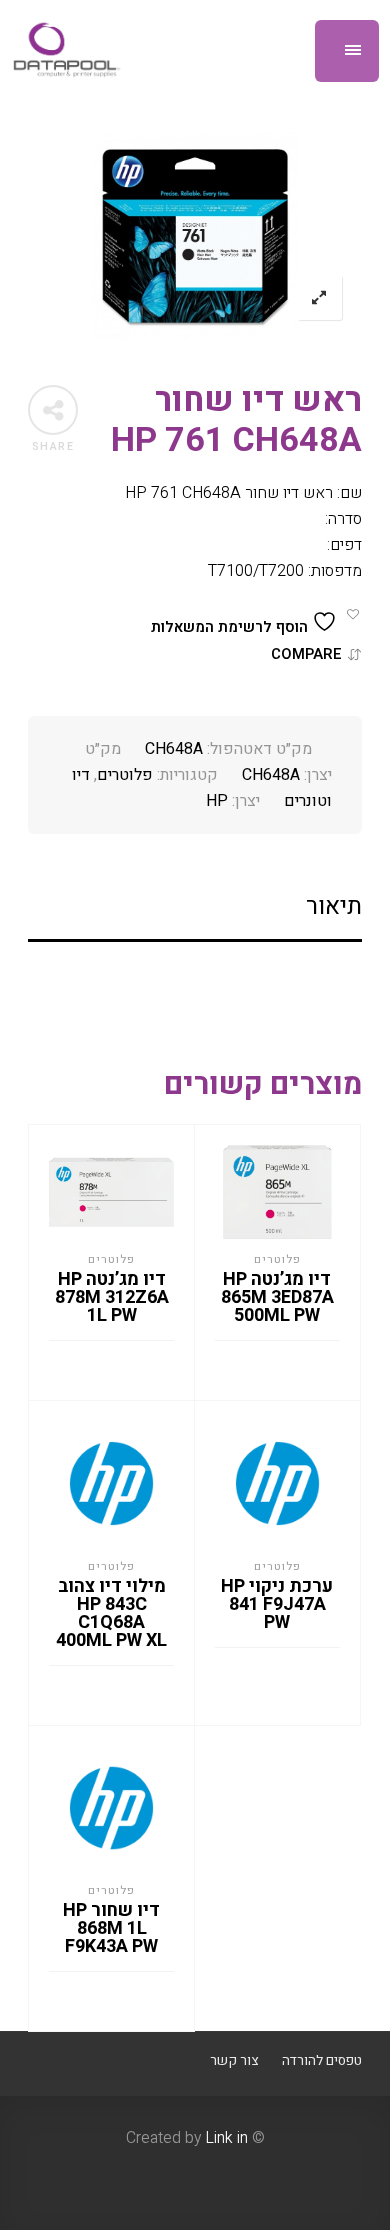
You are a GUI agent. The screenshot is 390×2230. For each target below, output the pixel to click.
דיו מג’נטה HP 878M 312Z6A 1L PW (112, 1297)
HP (217, 801)
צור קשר (234, 2061)
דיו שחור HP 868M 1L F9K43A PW (111, 1928)
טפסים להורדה (322, 2061)
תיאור (334, 906)
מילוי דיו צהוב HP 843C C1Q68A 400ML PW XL (111, 1613)
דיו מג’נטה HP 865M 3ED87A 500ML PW (277, 1297)
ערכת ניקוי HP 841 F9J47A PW (277, 1604)
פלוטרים (125, 775)
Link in (226, 2138)
